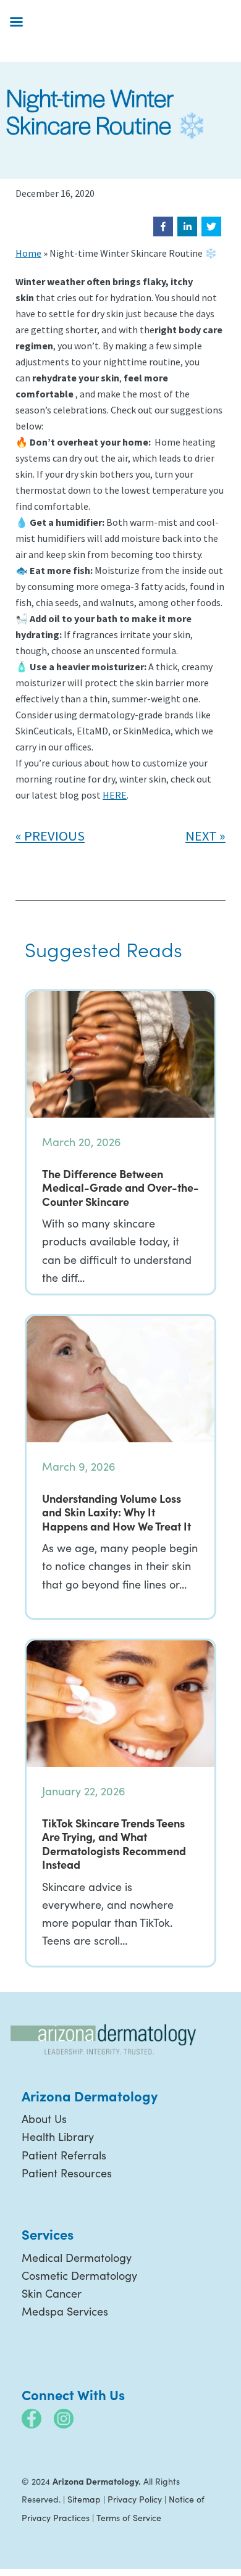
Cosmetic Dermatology (79, 2275)
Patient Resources (67, 2173)
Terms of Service (129, 2518)
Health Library (58, 2137)
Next (201, 836)
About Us (44, 2119)
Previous (54, 836)
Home (28, 253)
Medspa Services (65, 2311)
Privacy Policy (135, 2499)
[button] (163, 226)
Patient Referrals (64, 2155)
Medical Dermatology (77, 2258)
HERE (115, 795)
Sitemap (84, 2499)
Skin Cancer (52, 2293)
